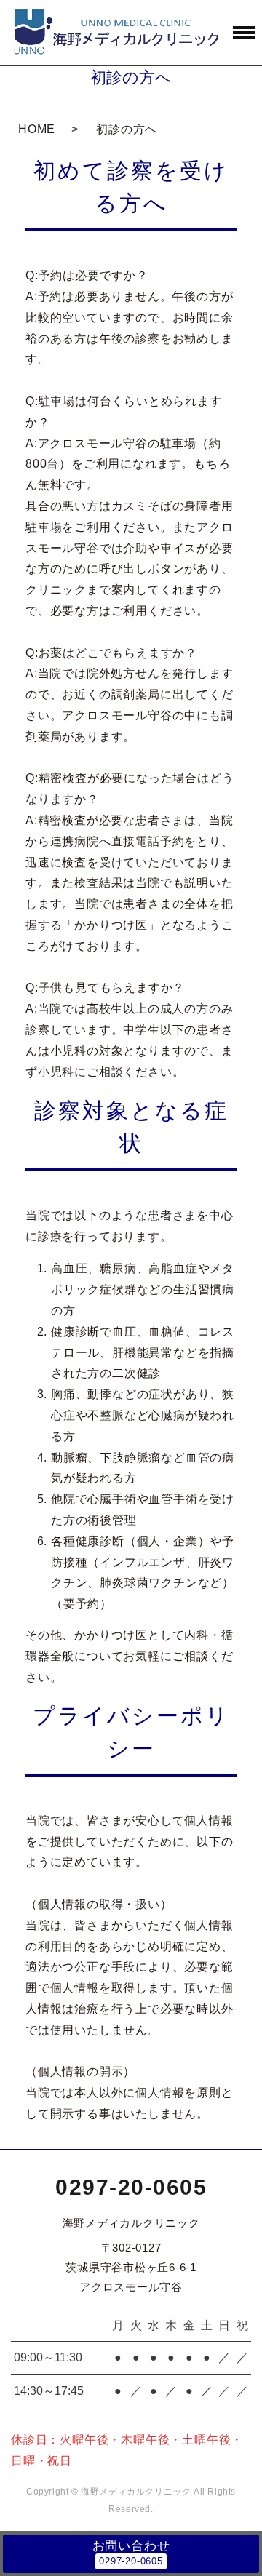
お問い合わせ (131, 2546)
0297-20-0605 (131, 2187)
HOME (37, 129)
